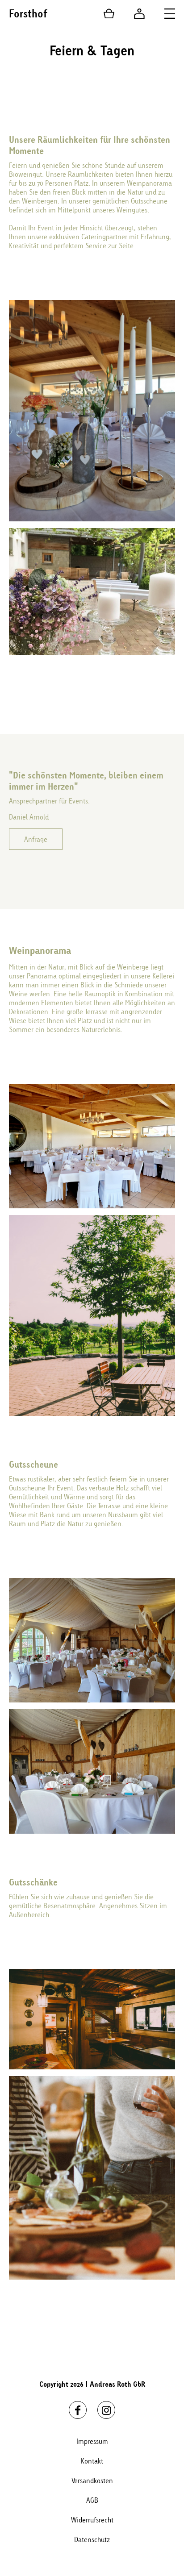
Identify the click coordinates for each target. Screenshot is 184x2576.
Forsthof (28, 13)
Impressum (92, 2441)
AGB (92, 2500)
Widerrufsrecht (92, 2520)
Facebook (78, 2410)
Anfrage (36, 839)
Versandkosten (92, 2480)
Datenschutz (92, 2539)
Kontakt (92, 2461)
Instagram (106, 2410)
